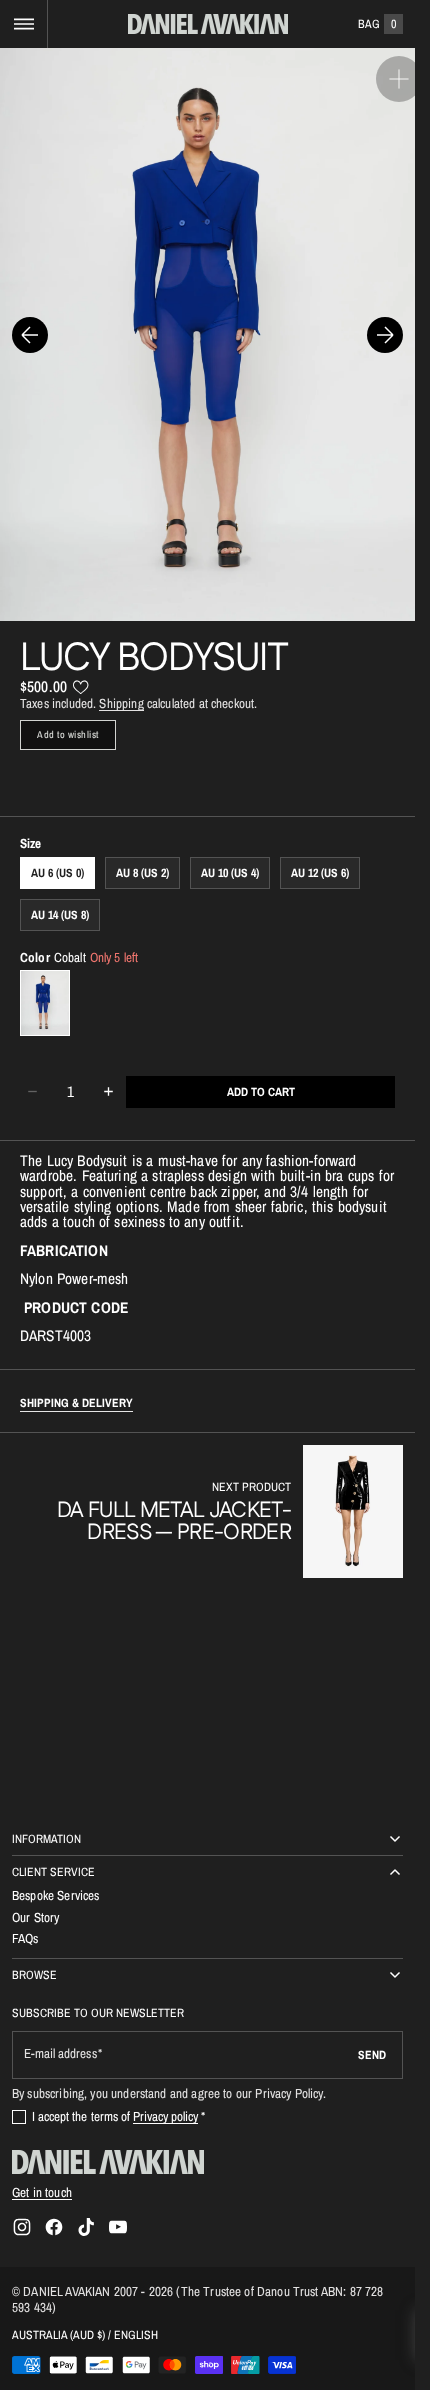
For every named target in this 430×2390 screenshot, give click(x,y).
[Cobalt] (45, 983)
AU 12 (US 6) (320, 853)
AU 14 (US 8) (60, 895)
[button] (23, 24)
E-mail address (60, 2053)
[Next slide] (385, 325)
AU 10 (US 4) (230, 853)
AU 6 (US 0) (57, 853)
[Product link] (207, 1491)
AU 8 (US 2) (142, 853)
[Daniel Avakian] (108, 2162)
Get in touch (42, 2192)
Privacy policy (166, 2116)
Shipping (121, 683)
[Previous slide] (30, 325)
